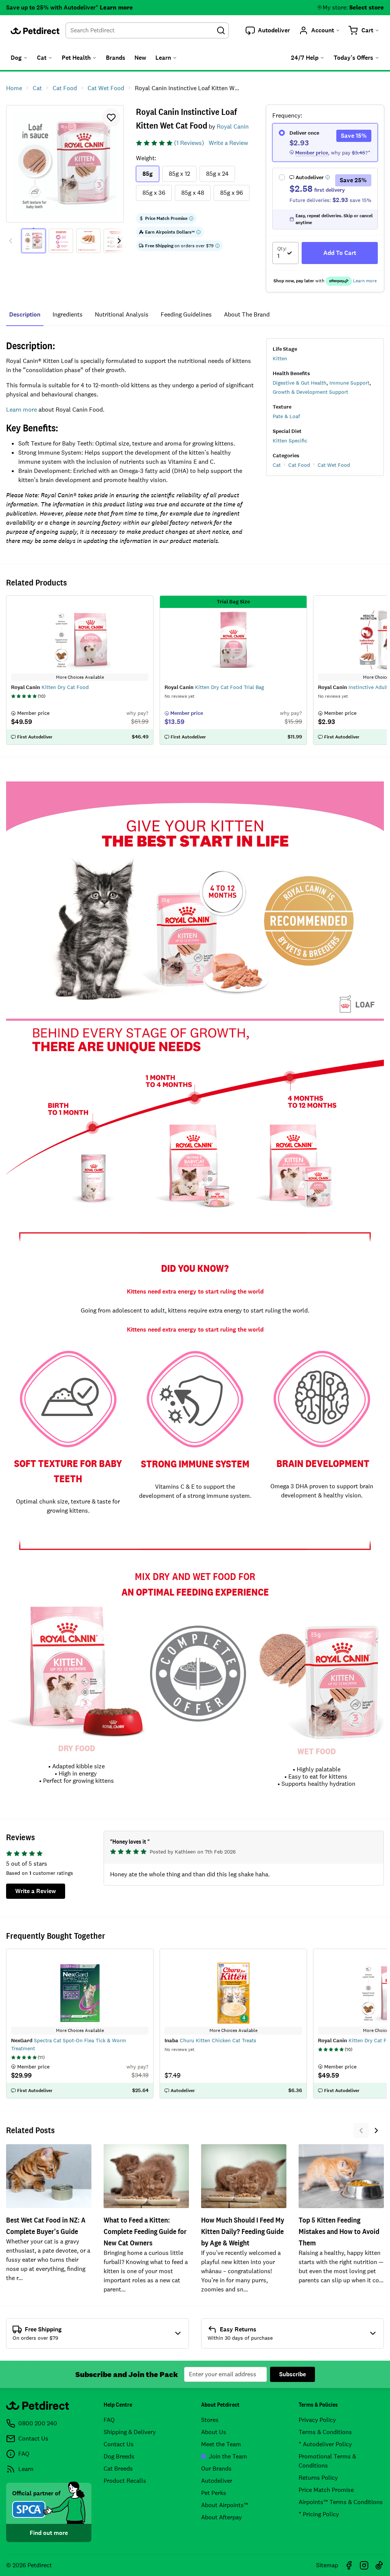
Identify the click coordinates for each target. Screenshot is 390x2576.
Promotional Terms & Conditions (327, 2461)
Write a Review (228, 143)
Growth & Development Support (310, 392)
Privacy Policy (317, 2420)
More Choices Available (80, 2030)
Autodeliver (217, 2481)
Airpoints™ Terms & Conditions (341, 2502)
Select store (367, 7)
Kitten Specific (290, 441)
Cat (277, 465)
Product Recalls (125, 2481)
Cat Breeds (118, 2469)
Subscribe (292, 2374)
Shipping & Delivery (130, 2432)
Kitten (280, 358)
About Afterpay (221, 2517)
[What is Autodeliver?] (328, 177)
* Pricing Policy (319, 2514)
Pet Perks (214, 2493)
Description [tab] (25, 314)
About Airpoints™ (225, 2505)
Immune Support (349, 383)
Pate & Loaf (286, 416)
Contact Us (119, 2444)
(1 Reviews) (189, 143)
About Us (214, 2432)
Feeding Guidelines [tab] (186, 314)
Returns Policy (318, 2478)
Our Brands (216, 2469)
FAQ (109, 2420)
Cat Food (299, 465)
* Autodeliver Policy (325, 2444)
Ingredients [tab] (68, 314)
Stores (210, 2420)
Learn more (116, 7)
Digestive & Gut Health (300, 383)
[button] (268, 30)
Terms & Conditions (325, 2432)
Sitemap (327, 2565)
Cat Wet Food (334, 465)
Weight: (146, 158)
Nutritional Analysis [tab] (122, 314)
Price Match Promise (326, 2490)
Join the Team (228, 2456)
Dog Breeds (119, 2456)
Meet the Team (221, 2444)
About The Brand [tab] (247, 314)
